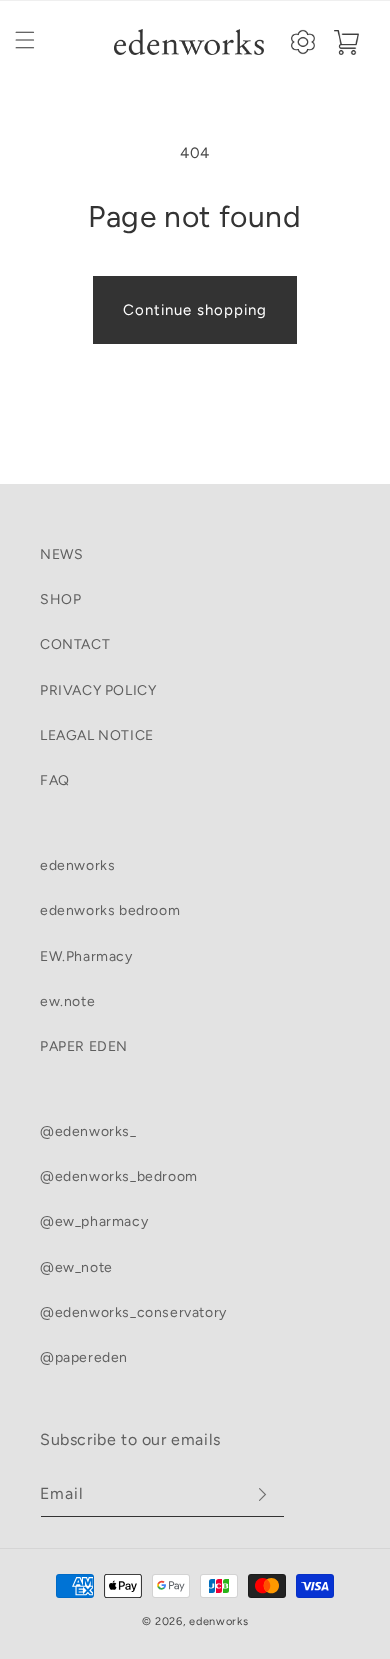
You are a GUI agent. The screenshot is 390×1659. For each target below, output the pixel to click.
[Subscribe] (262, 1494)
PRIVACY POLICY (98, 690)
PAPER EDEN (84, 1046)
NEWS (61, 554)
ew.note (67, 1001)
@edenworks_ (88, 1131)
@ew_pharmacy (94, 1221)
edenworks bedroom (110, 910)
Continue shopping (195, 310)
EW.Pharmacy (86, 956)
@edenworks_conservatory (133, 1312)
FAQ (55, 780)
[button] (25, 40)
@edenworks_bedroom (119, 1176)
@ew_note (76, 1267)
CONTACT (75, 644)
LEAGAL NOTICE (97, 735)
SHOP (60, 599)
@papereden (84, 1357)
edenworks (77, 865)
